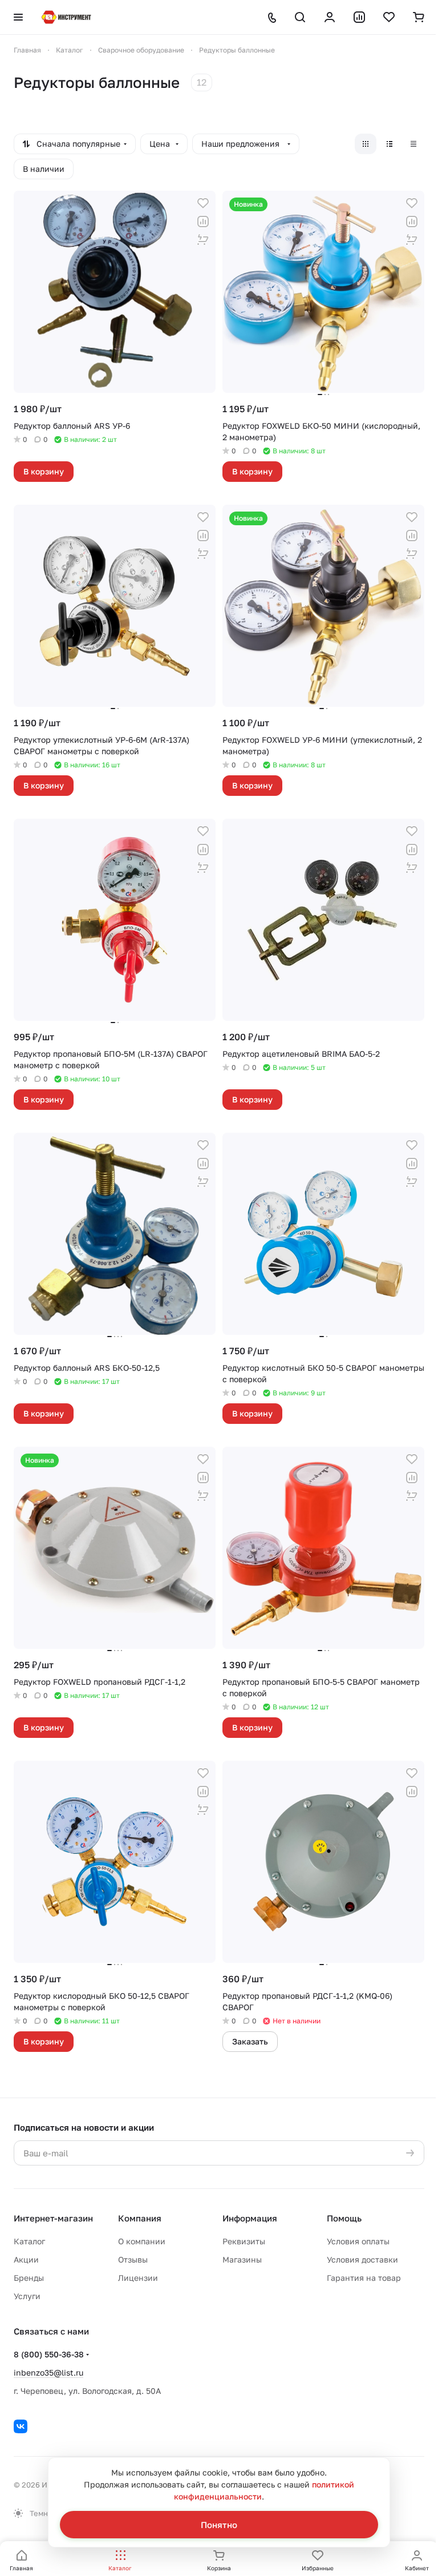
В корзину (44, 471)
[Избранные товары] (389, 17)
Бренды (29, 2278)
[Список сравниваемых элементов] (359, 17)
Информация (250, 2218)
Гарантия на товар (364, 2278)
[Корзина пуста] (419, 17)
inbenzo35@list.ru (48, 2372)
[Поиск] (300, 17)
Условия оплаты (358, 2241)
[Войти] (330, 17)
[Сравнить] (203, 222)
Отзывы (133, 2259)
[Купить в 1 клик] (203, 240)
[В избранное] (203, 203)
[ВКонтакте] (21, 2426)
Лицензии (138, 2278)
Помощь (344, 2218)
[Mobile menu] (18, 17)
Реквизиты (244, 2241)
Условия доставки (362, 2259)
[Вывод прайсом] (413, 144)
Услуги (27, 2296)
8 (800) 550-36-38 (49, 2354)
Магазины (242, 2259)
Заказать (250, 2041)
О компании (142, 2241)
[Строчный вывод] (390, 144)
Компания (140, 2218)
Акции (26, 2259)
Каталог (29, 2241)
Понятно (219, 2525)
